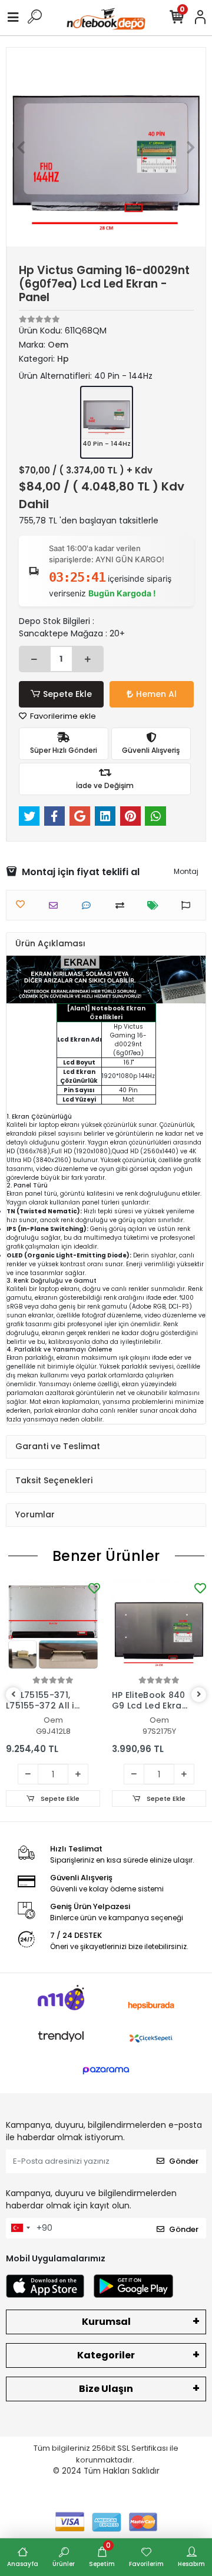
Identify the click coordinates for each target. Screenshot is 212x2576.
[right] (199, 1695)
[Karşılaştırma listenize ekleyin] (123, 905)
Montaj (186, 871)
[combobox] (20, 2228)
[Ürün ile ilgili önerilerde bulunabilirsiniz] (189, 905)
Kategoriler (106, 2355)
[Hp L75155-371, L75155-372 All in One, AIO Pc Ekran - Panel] (53, 1627)
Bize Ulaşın (106, 2389)
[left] (14, 1695)
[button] (21, 147)
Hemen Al (156, 694)
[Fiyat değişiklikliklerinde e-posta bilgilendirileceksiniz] (156, 905)
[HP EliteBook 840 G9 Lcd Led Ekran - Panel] (159, 1627)
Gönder (184, 2161)
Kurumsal (106, 2322)
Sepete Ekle (67, 694)
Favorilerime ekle (62, 716)
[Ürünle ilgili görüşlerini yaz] (89, 905)
